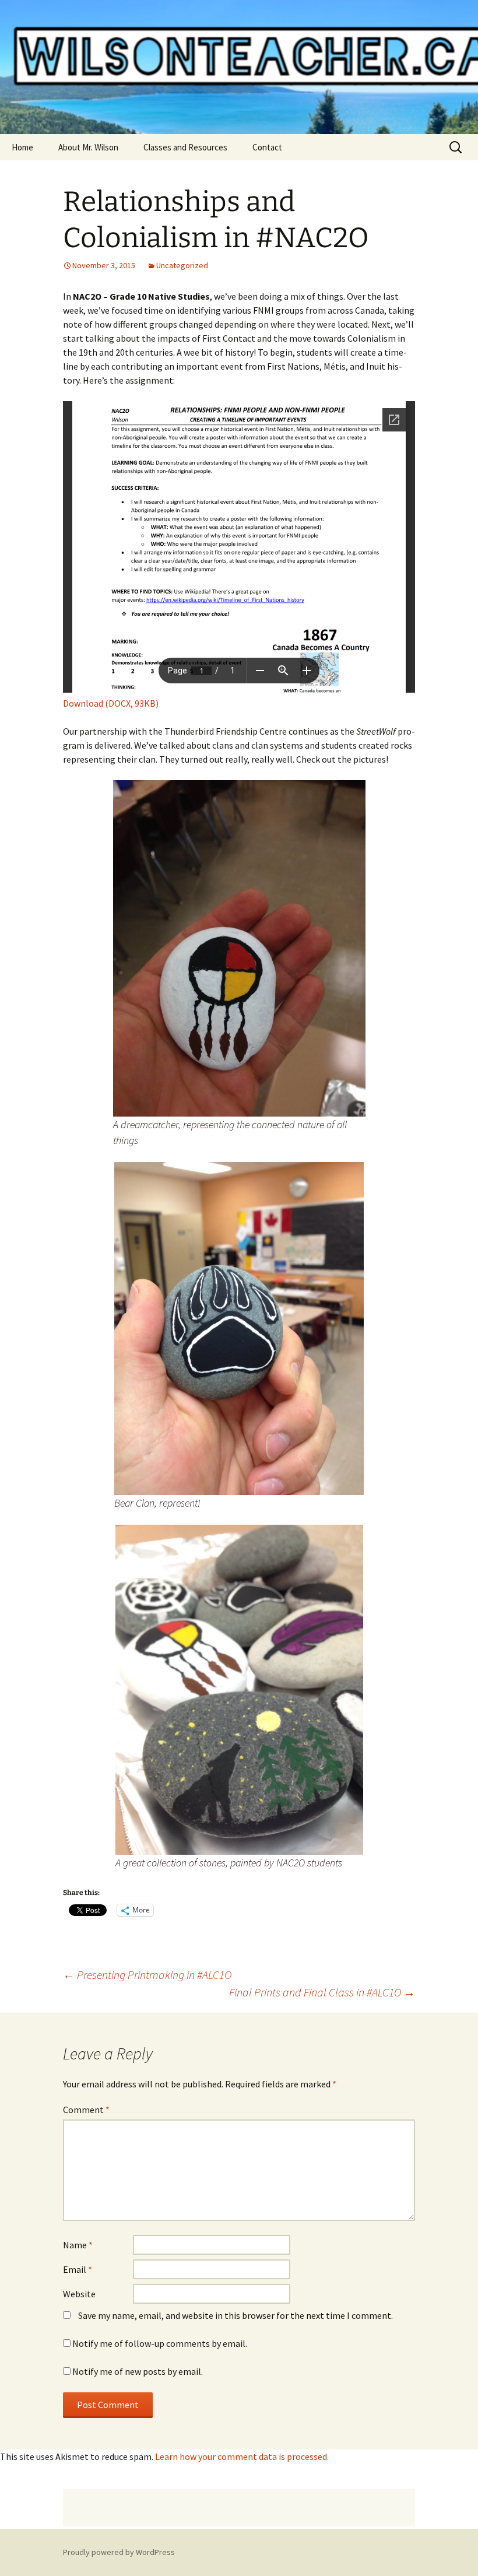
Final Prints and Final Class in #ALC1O (322, 1992)
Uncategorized (182, 265)
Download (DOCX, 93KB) (111, 703)
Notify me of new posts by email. (138, 2371)
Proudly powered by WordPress (119, 2552)
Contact (267, 147)
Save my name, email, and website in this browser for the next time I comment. (236, 2315)
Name (78, 2245)
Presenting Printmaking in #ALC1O (147, 1975)
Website (79, 2294)
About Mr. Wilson (88, 147)
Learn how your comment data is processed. (242, 2456)
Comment (86, 2110)
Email (78, 2269)
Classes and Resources (185, 147)
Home (22, 147)
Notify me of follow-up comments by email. (160, 2343)
